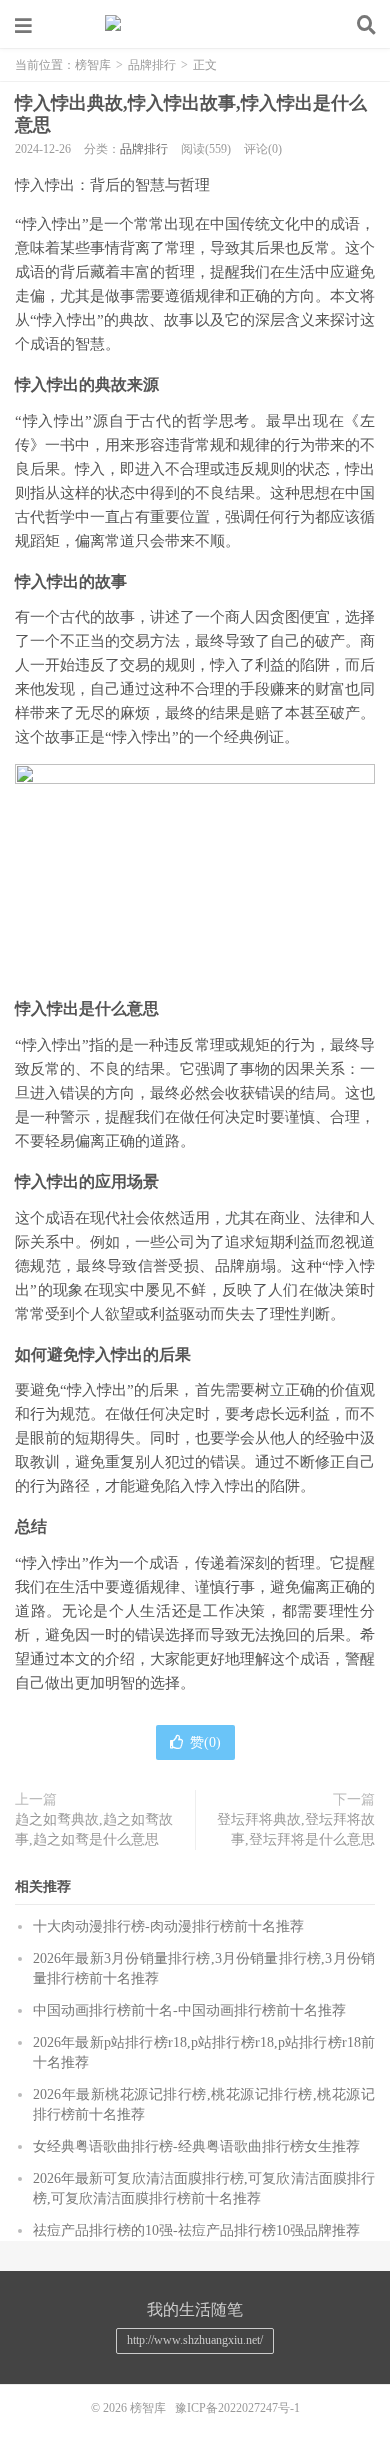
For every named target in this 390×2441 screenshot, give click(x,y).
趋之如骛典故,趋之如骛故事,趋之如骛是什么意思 (94, 1829)
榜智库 (195, 25)
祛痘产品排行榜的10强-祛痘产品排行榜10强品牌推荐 (196, 2230)
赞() (205, 1742)
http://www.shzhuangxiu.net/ (195, 2340)
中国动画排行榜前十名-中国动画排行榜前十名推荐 (189, 2010)
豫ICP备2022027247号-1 (237, 2408)
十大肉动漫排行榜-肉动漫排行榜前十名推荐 (168, 1926)
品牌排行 (152, 65)
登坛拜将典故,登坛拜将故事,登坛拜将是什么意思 (296, 1829)
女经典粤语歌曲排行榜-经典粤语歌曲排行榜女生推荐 (196, 2146)
